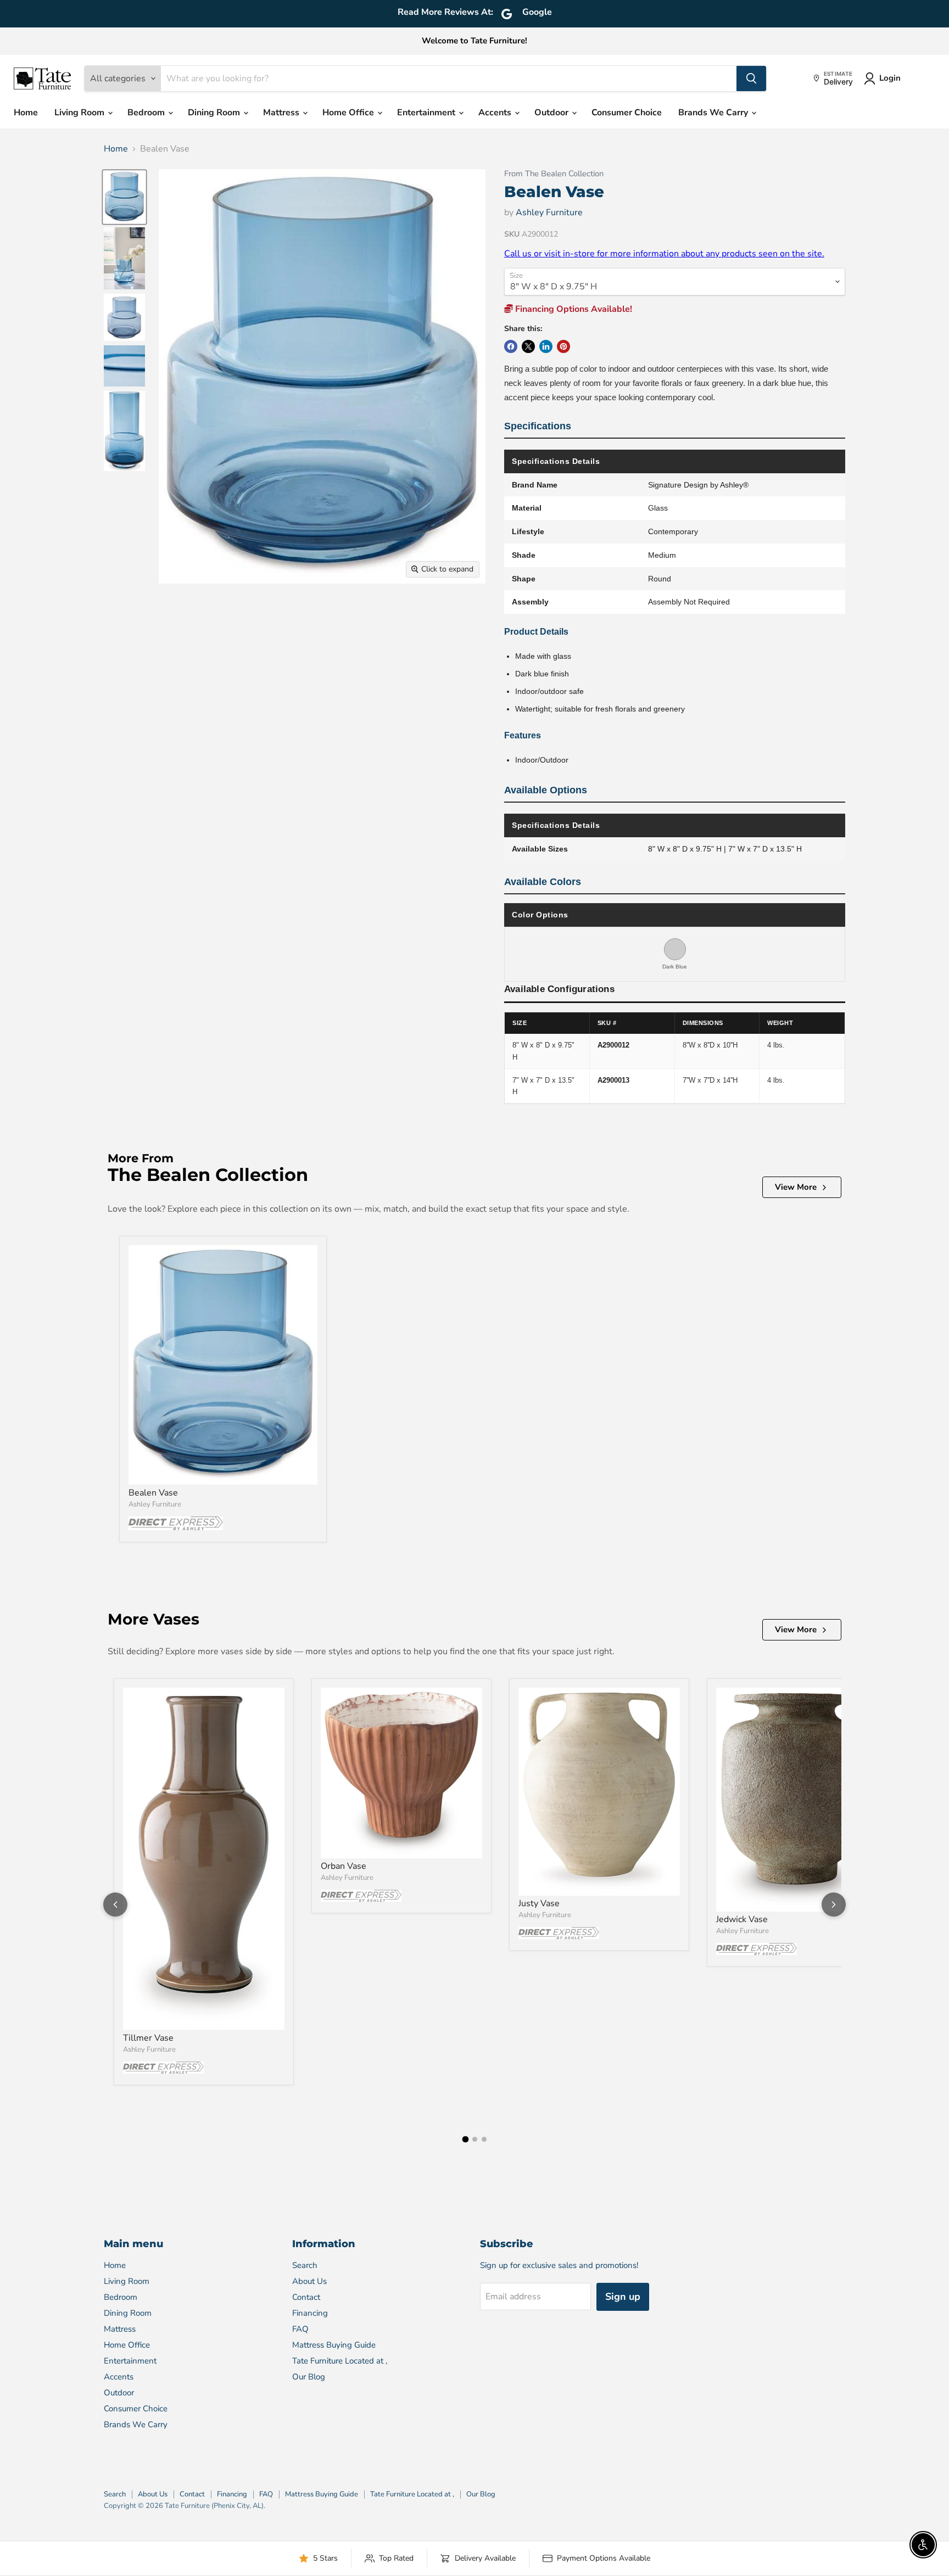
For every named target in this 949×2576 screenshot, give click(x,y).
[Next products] (834, 1905)
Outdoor (552, 113)
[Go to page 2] (475, 2139)
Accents (496, 113)
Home (26, 113)
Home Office (349, 113)
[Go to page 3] (484, 2139)
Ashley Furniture (549, 212)
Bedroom (147, 113)
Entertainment (427, 113)
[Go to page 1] (465, 2140)
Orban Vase (344, 1866)
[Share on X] (528, 346)
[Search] (751, 79)
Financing (310, 2313)
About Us (309, 2281)
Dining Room (215, 113)
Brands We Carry (714, 113)
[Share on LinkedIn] (546, 346)
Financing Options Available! (573, 309)
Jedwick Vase (742, 1919)
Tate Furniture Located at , (340, 2361)
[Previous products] (115, 1905)
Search (305, 2265)
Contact (306, 2297)
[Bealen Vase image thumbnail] (124, 197)
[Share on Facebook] (511, 346)
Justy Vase (539, 1903)
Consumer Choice (627, 113)
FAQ (300, 2329)
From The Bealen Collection (554, 174)
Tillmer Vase (148, 2038)
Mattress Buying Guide (334, 2345)
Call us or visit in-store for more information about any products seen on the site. (664, 254)
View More (796, 1187)
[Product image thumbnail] (124, 258)
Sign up (623, 2297)
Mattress (282, 113)
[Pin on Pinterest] (563, 346)
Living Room (80, 113)
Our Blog (309, 2377)
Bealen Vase (153, 1493)
